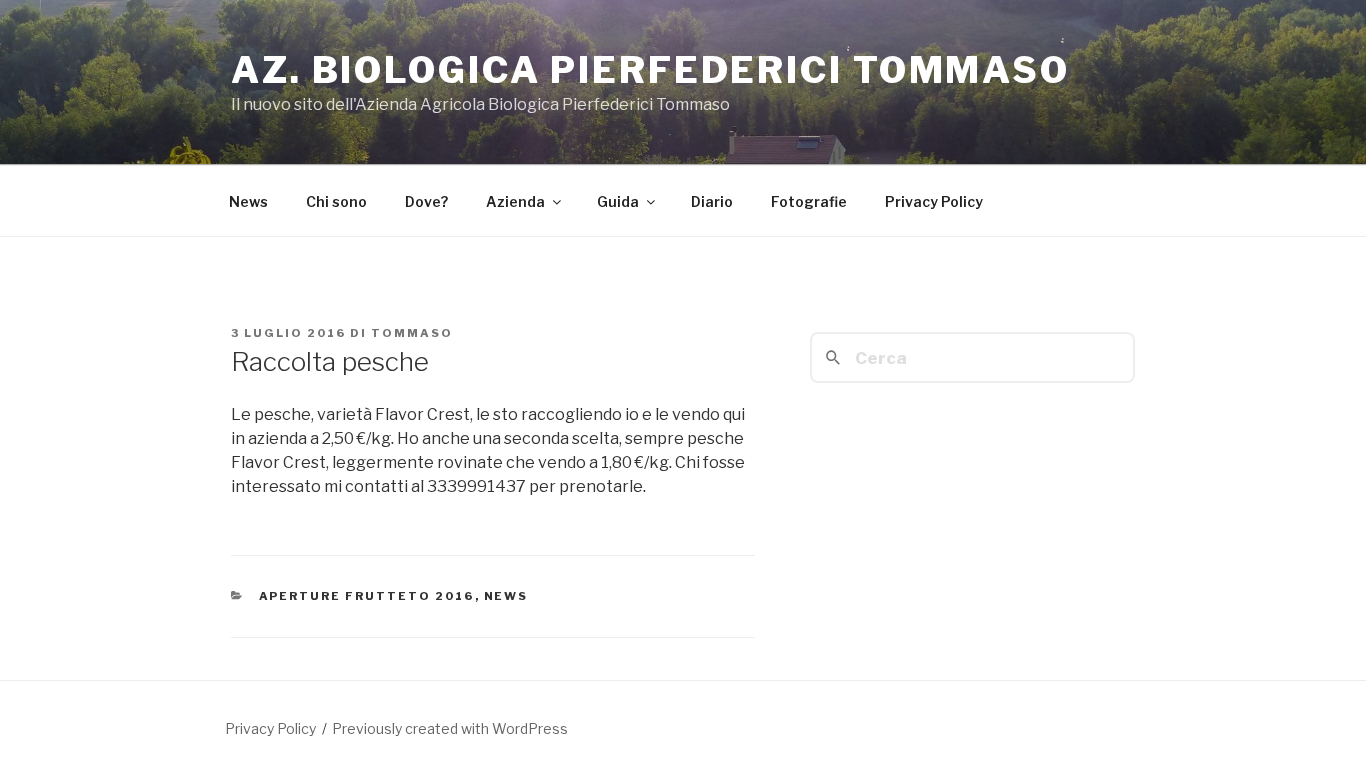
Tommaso (412, 333)
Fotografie (809, 201)
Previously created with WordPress (450, 728)
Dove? (426, 201)
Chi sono (336, 201)
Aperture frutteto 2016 (367, 596)
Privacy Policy (934, 201)
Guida (618, 201)
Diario (712, 201)
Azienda (515, 201)
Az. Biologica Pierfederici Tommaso (650, 70)
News (248, 201)
